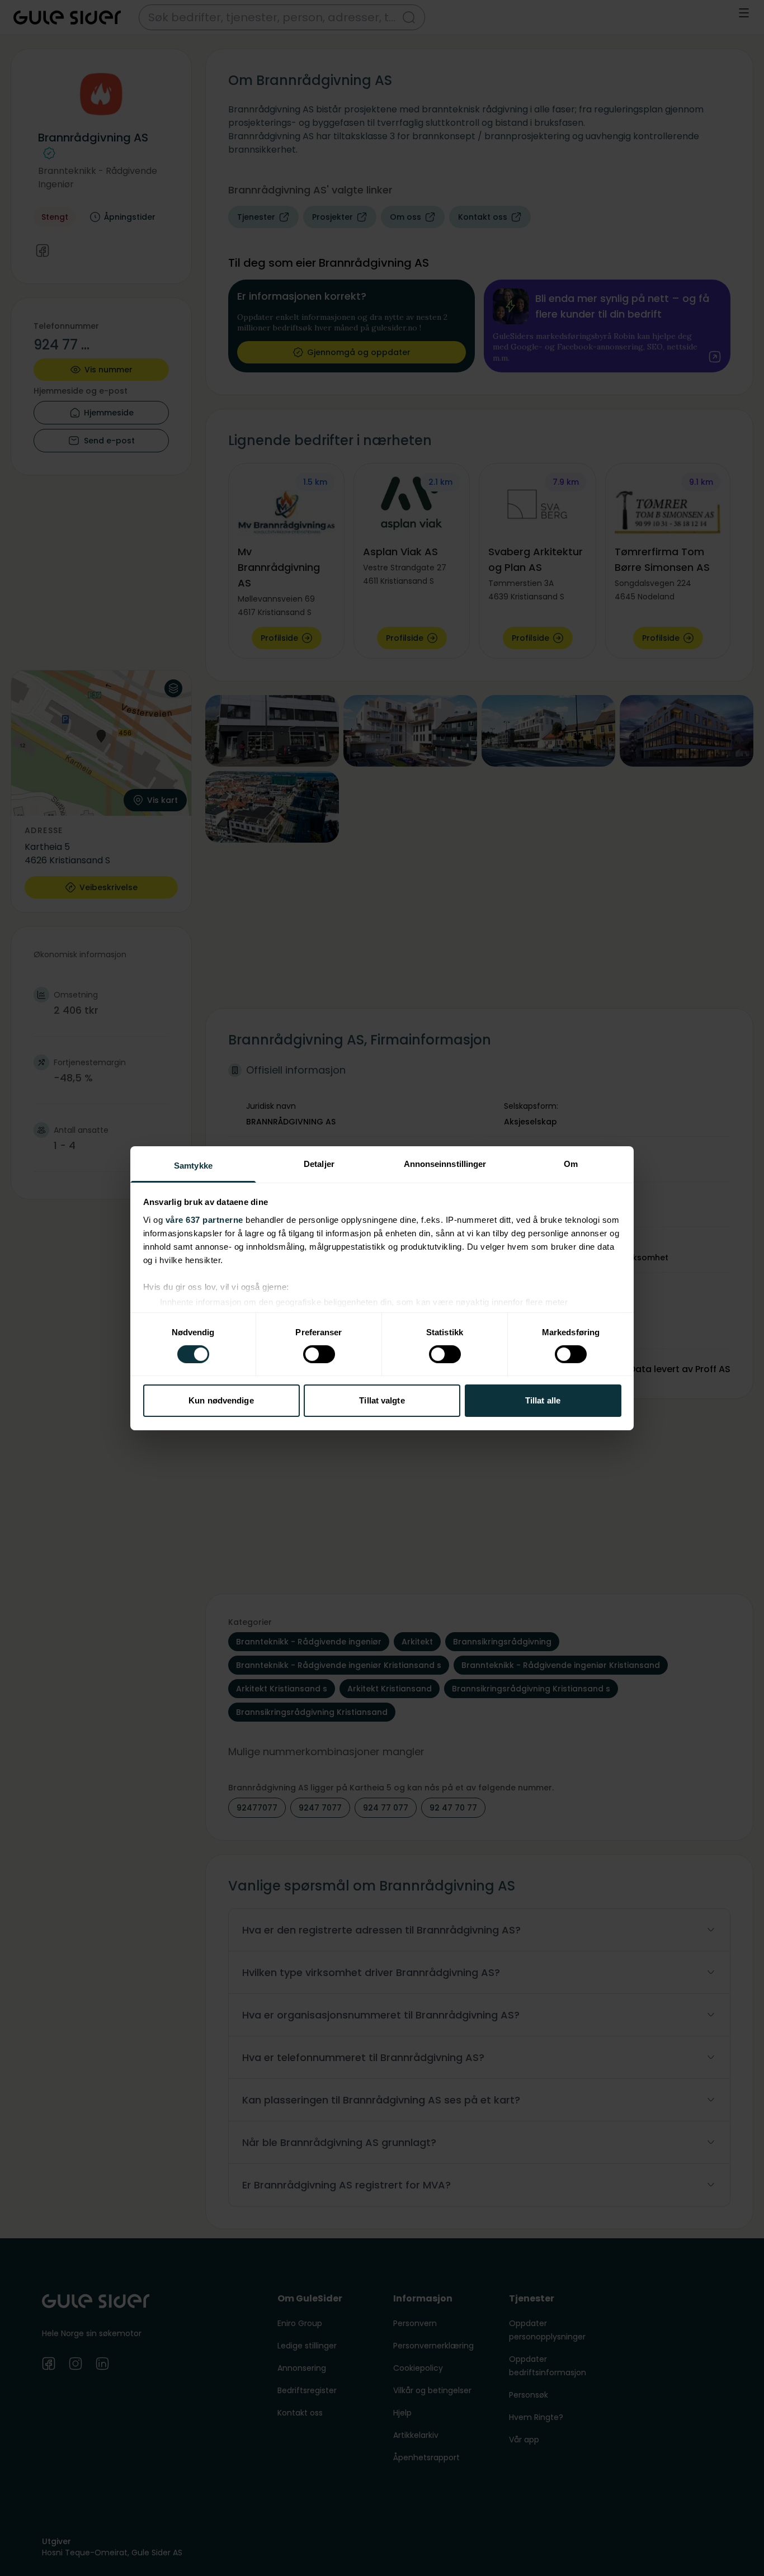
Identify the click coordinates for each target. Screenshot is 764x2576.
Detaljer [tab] (319, 1163)
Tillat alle (543, 1400)
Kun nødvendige (221, 1400)
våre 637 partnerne (204, 1219)
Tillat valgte (382, 1400)
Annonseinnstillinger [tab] (445, 1163)
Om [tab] (571, 1163)
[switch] (319, 1354)
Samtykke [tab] (193, 1165)
